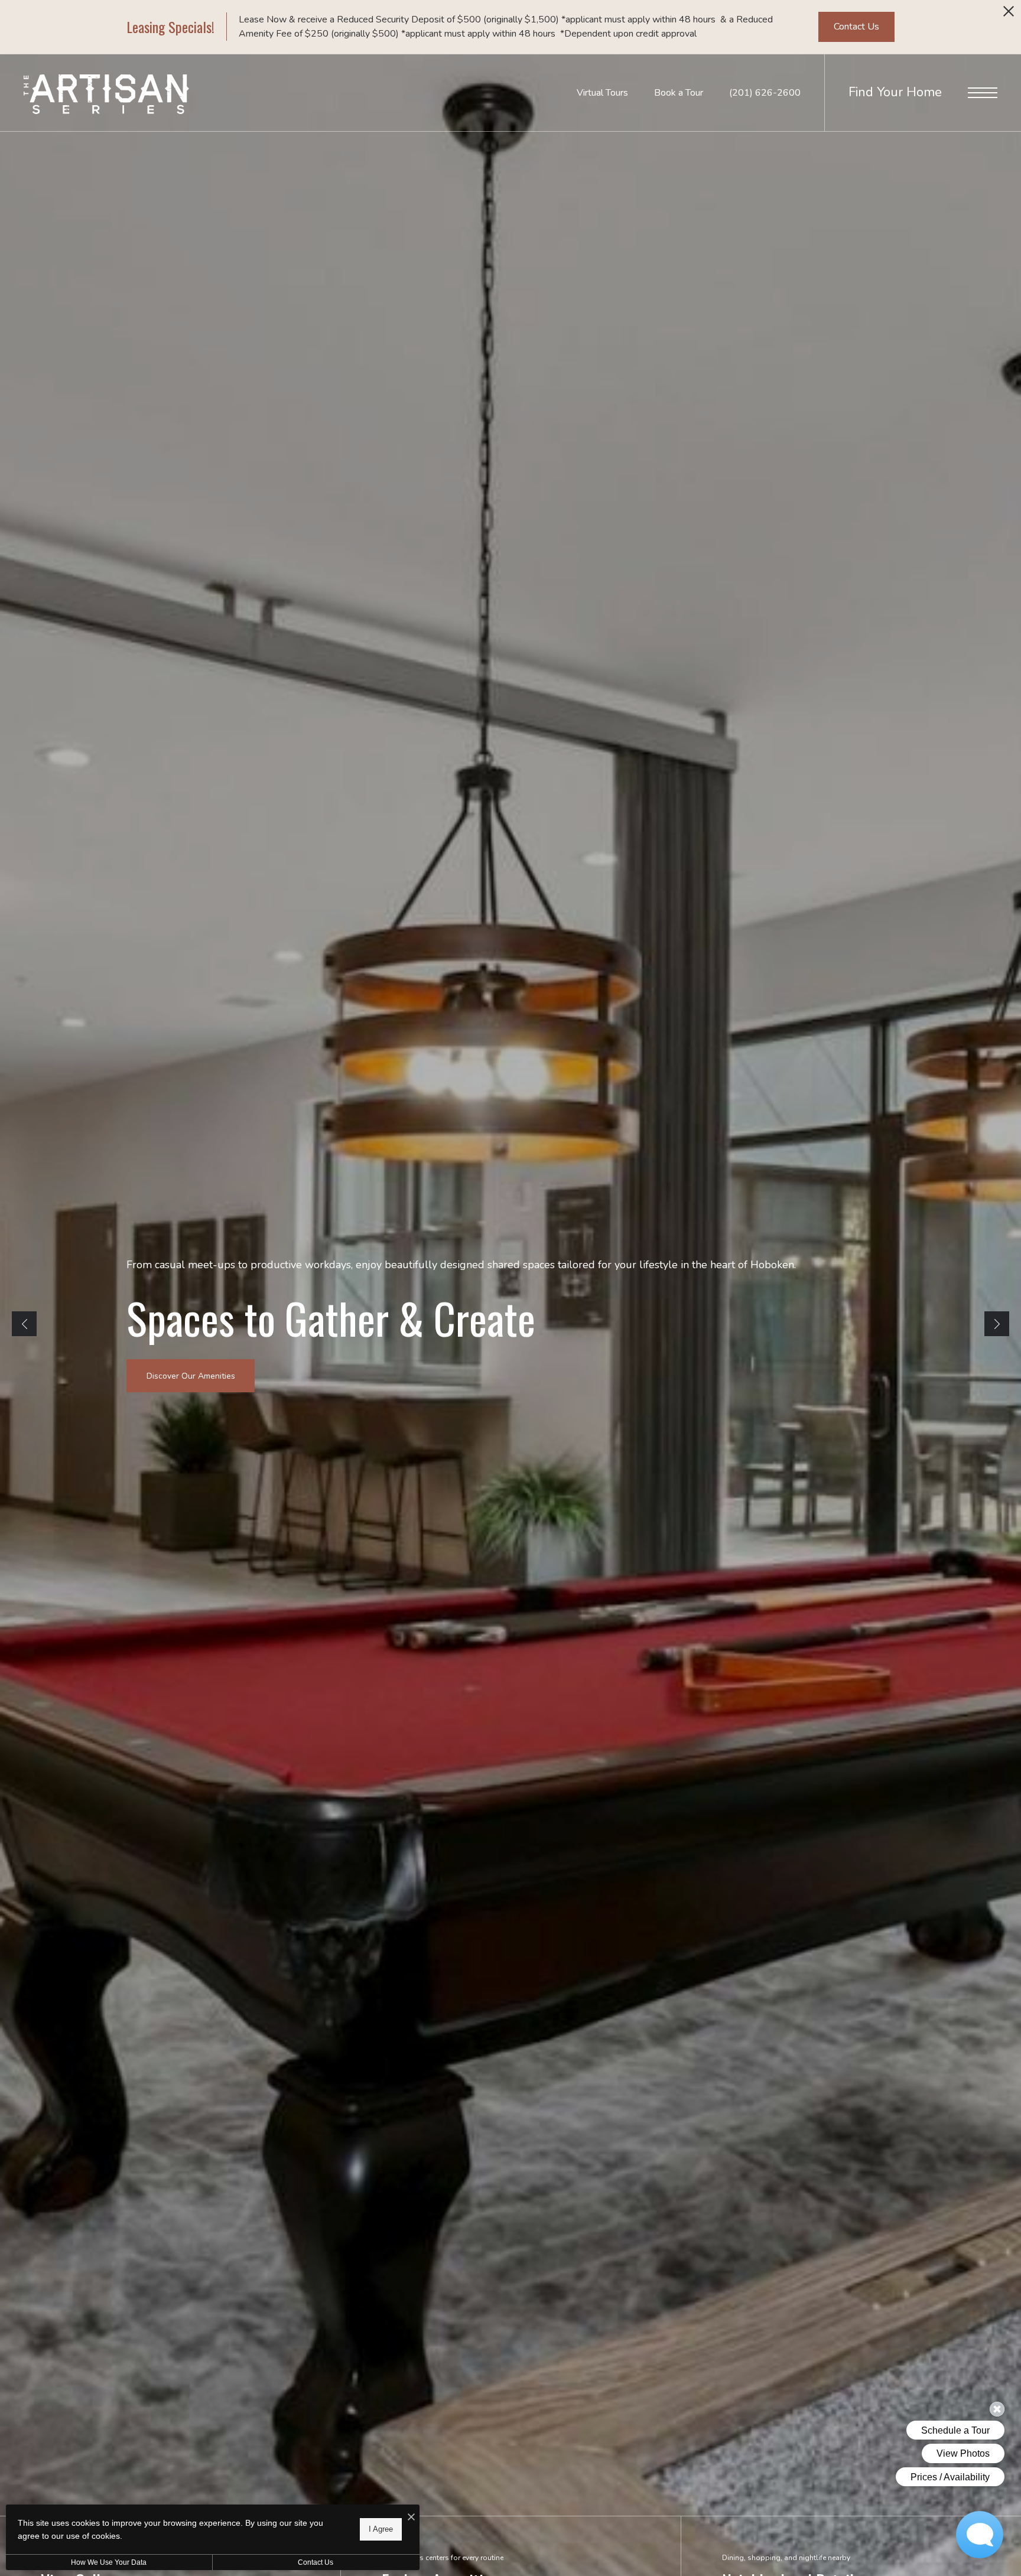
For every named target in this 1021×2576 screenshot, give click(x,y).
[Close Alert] (1009, 14)
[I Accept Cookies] (411, 2518)
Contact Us (316, 2562)
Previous (24, 1324)
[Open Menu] (983, 93)
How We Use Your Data (109, 2562)
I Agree (381, 2529)
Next (997, 1324)
